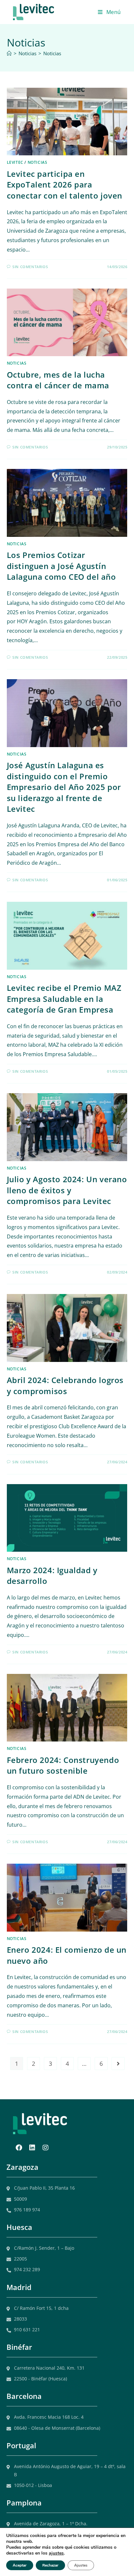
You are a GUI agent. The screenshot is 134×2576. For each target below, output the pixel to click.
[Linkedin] (32, 2148)
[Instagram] (46, 2148)
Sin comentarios (30, 267)
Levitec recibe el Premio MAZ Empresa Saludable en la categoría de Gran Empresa (64, 999)
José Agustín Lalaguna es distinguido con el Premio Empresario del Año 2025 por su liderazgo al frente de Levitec (64, 787)
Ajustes (81, 2565)
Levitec (15, 162)
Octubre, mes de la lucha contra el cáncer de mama (58, 380)
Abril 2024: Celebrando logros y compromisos (65, 1385)
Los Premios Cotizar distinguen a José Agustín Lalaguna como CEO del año (61, 566)
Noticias (52, 53)
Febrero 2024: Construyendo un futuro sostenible (63, 1765)
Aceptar (20, 2565)
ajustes (56, 2553)
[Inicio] (9, 53)
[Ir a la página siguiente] (118, 2064)
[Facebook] (19, 2148)
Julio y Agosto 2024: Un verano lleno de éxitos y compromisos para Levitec (67, 1190)
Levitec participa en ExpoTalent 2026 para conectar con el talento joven (65, 185)
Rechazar (50, 2565)
